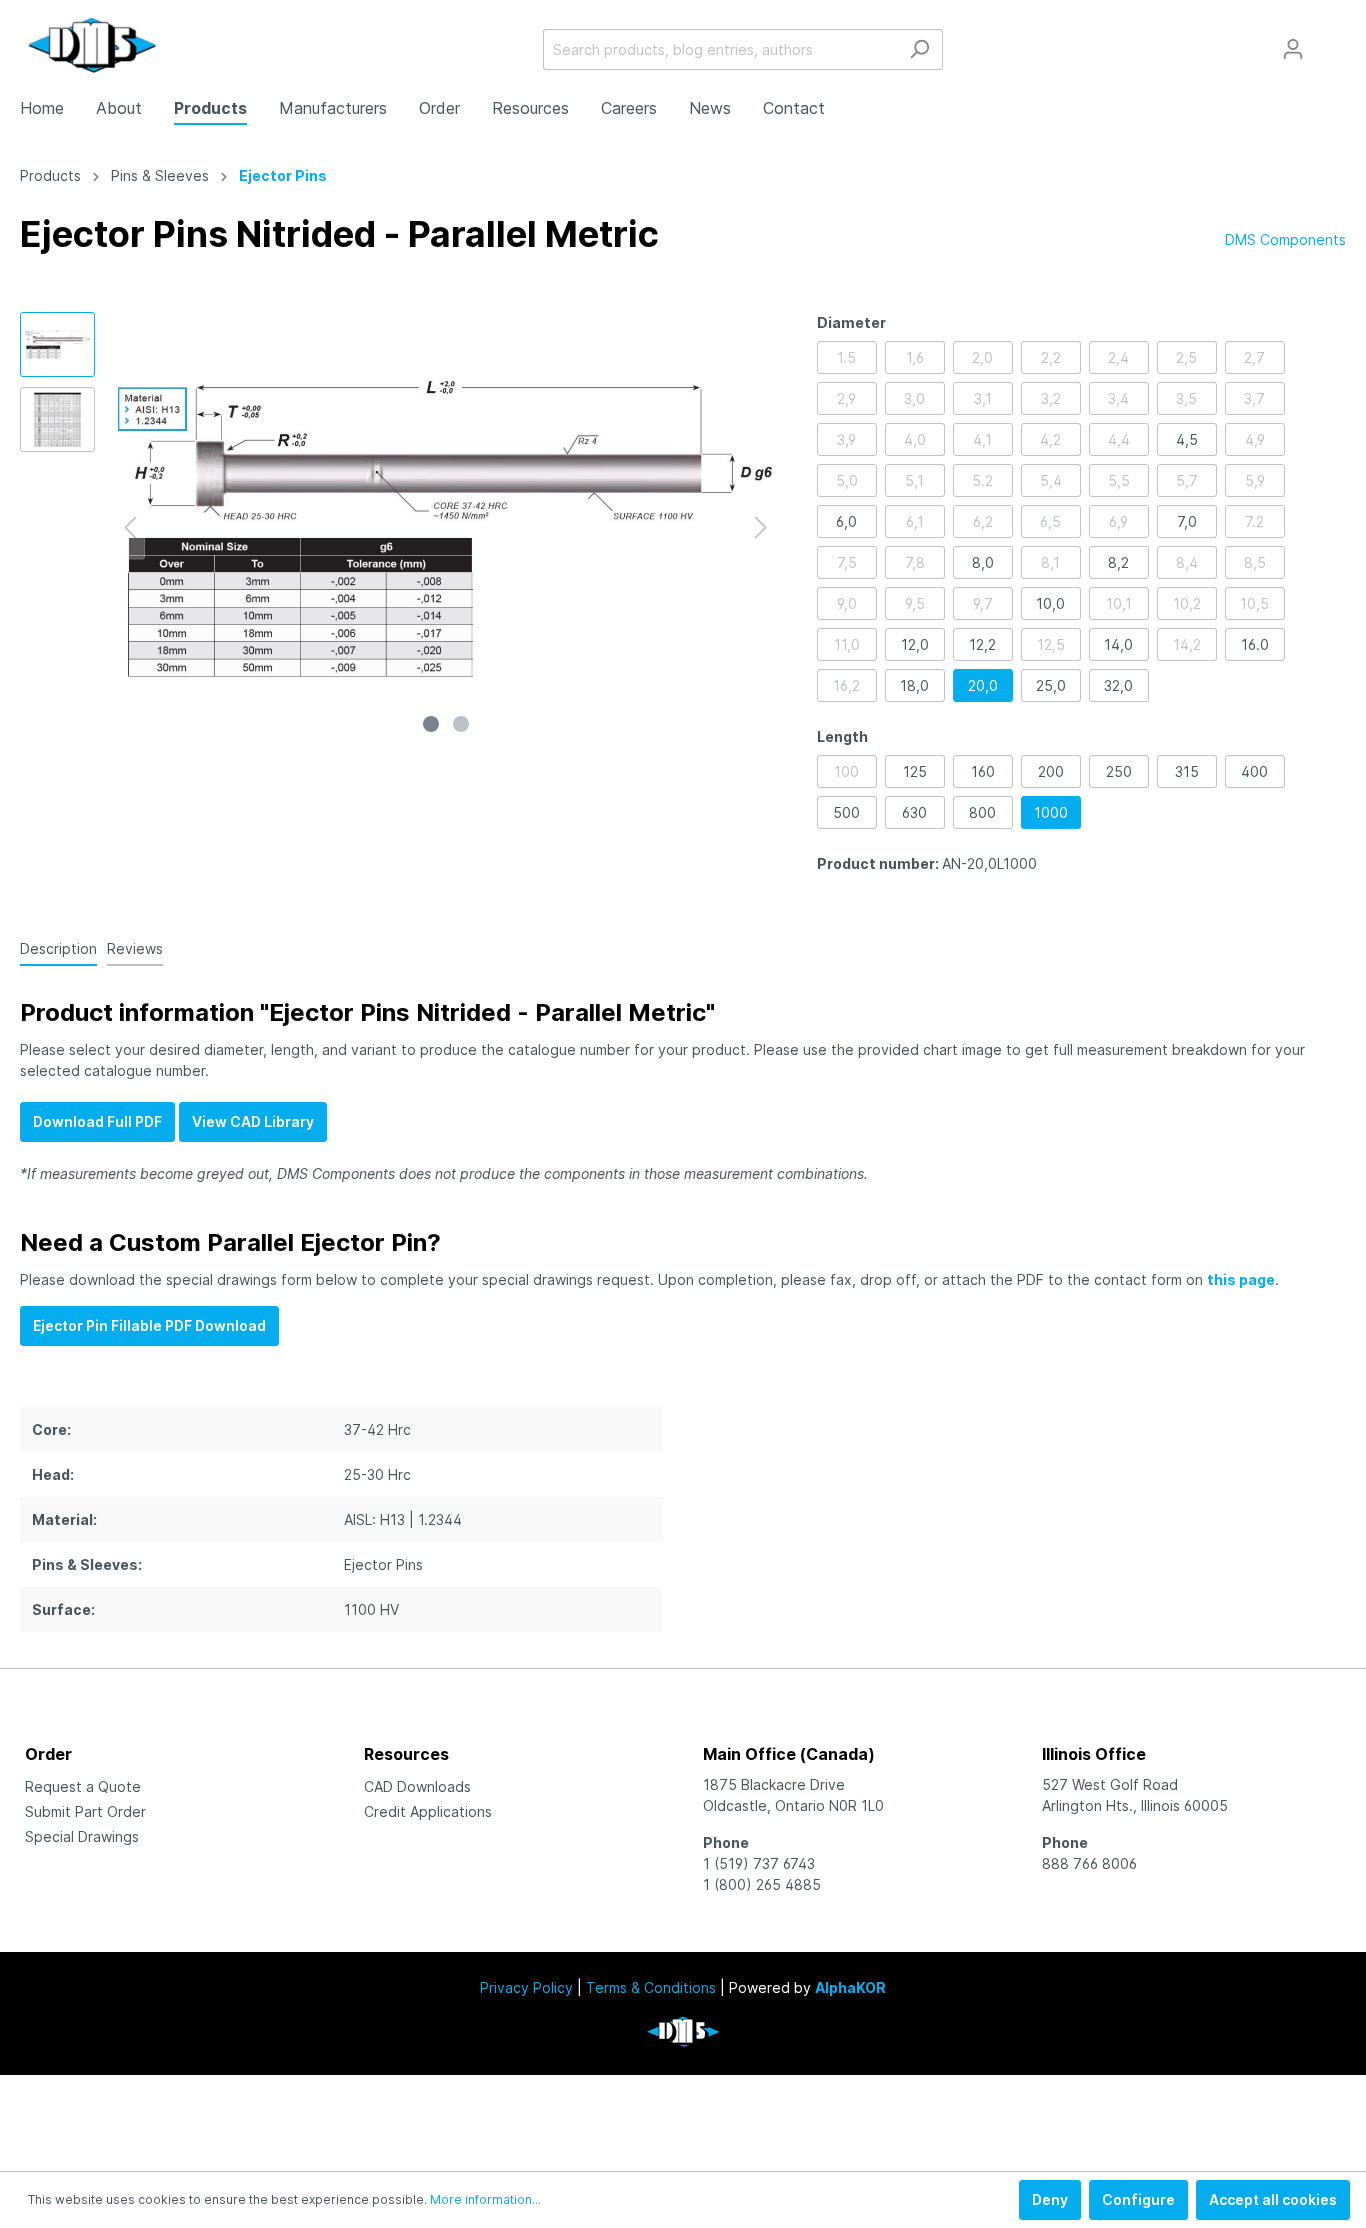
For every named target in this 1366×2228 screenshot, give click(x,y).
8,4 (1187, 562)
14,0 (1118, 644)
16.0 (1255, 644)
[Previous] (130, 527)
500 (846, 812)
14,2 (1187, 644)
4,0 (915, 439)
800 (982, 812)
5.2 (982, 480)
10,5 (1254, 603)
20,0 (983, 685)
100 (846, 771)
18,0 (914, 685)
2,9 (846, 398)
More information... (485, 2199)
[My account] (1293, 49)
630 (914, 812)
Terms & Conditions (651, 1987)
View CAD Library (253, 1121)
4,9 (1255, 439)
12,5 (1051, 644)
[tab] (58, 948)
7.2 (1254, 521)
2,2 (1051, 357)
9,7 (983, 603)
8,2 (1118, 562)
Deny (1050, 2199)
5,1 (914, 480)
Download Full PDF (97, 1121)
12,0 (915, 644)
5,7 (1187, 480)
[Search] (919, 49)
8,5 (1255, 562)
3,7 (1254, 398)
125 (915, 771)
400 (1254, 771)
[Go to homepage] (92, 45)
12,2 (982, 644)
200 (1051, 771)
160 (983, 771)
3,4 (1118, 398)
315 (1187, 771)
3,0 (914, 398)
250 (1119, 771)
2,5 (1186, 357)
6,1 (915, 521)
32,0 (1118, 685)
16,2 (846, 685)
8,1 (1050, 562)
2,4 (1118, 357)
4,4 (1119, 439)
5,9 (1255, 480)
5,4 (1051, 480)
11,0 (847, 644)
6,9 (1118, 521)
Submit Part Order (85, 1811)
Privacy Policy (526, 1987)
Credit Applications (428, 1811)
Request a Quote (83, 1786)
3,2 (1051, 398)
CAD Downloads (417, 1786)
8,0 (983, 562)
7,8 (915, 562)
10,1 (1119, 603)
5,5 (1119, 480)
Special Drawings (82, 1836)
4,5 (1187, 439)
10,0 (1050, 603)
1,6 (915, 357)
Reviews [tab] (135, 948)
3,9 (846, 439)
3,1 (983, 398)
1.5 (846, 357)
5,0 (847, 480)
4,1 (982, 439)
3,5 (1186, 398)
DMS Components (1285, 239)
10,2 (1187, 603)
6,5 (1050, 521)
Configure (1138, 2199)
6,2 (983, 521)
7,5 (847, 562)
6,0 (846, 521)
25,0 (1051, 685)
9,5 (915, 603)
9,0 (847, 603)
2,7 (1254, 357)
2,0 (982, 357)
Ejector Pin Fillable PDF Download (149, 1325)
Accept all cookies (1273, 2199)
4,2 (1050, 439)
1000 (1051, 812)
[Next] (761, 527)
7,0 (1187, 521)
